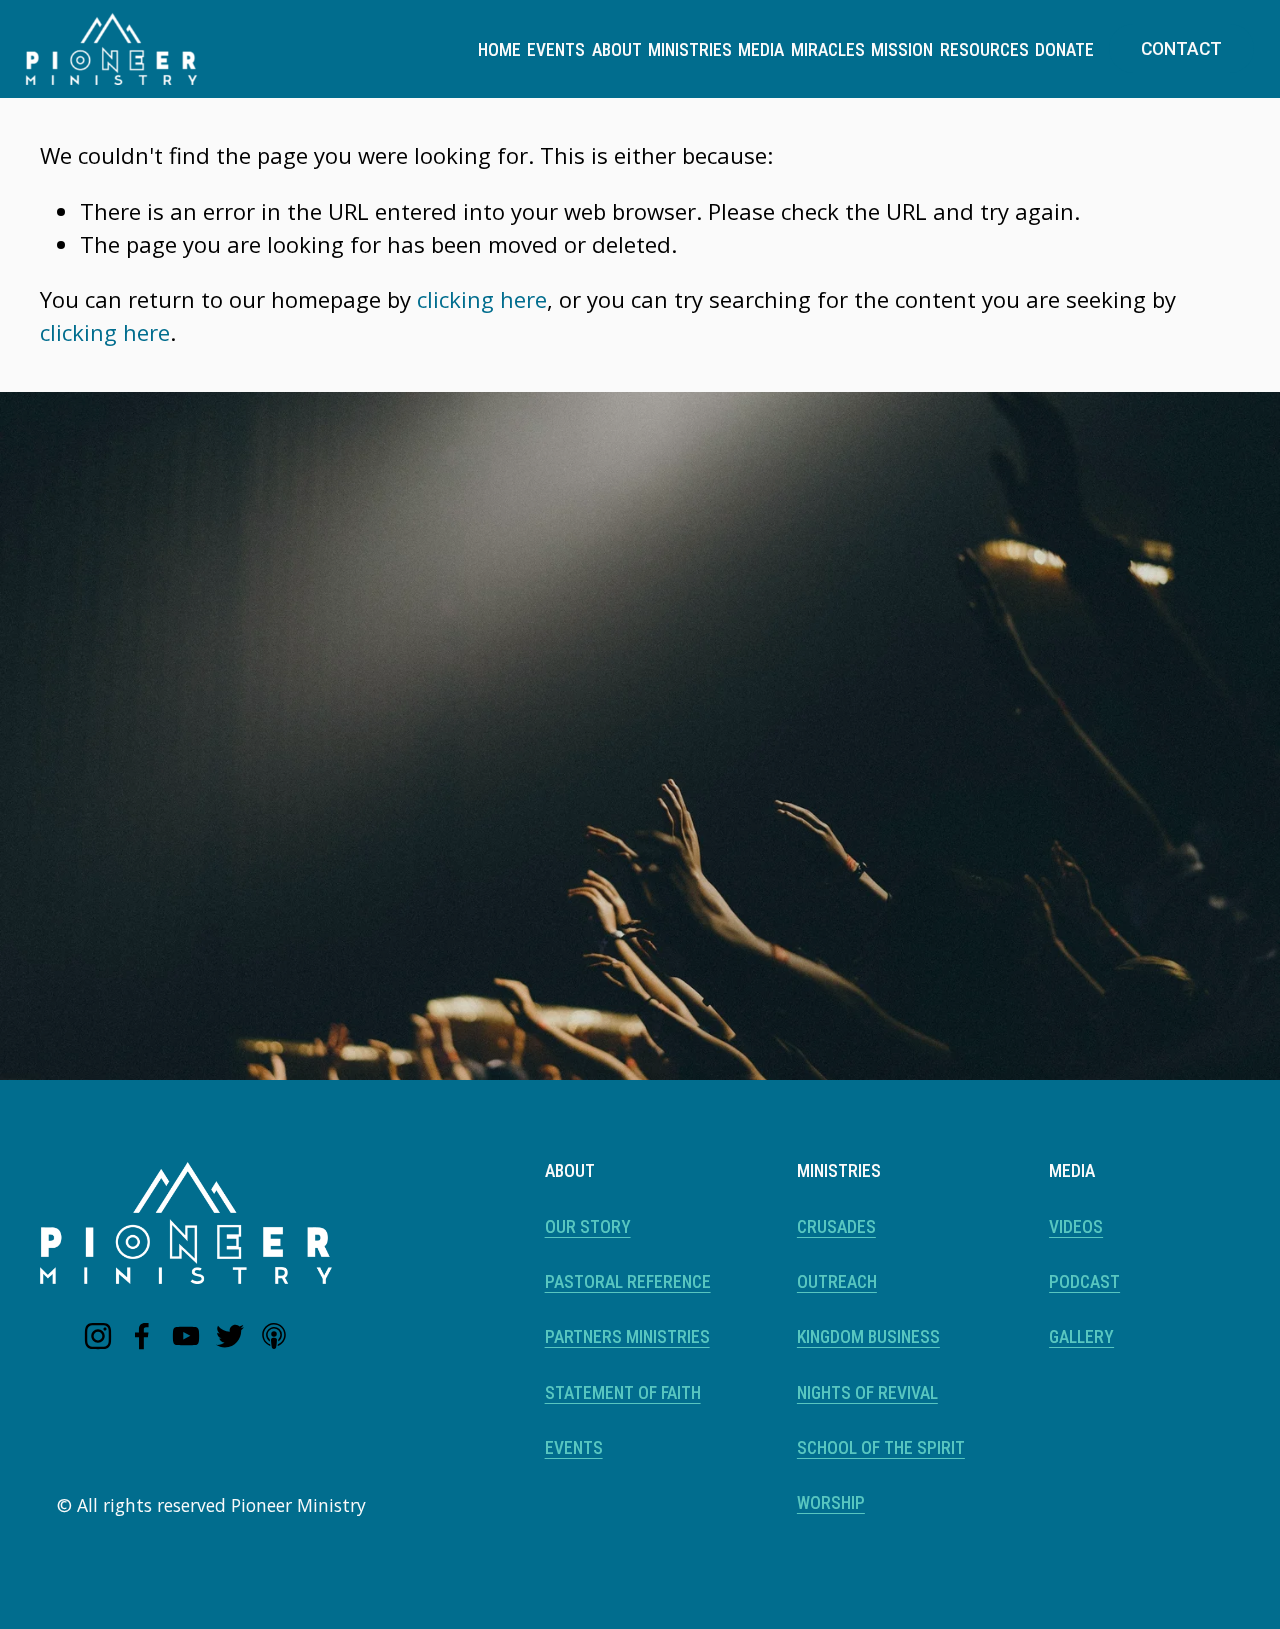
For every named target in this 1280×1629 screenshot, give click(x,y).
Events (556, 50)
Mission (902, 50)
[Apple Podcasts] (274, 1336)
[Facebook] (142, 1336)
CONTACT (1181, 49)
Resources (984, 50)
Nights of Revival (867, 1393)
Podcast (1084, 1282)
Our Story (588, 1227)
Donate (1064, 50)
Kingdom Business (868, 1337)
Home (499, 50)
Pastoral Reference (628, 1282)
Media (761, 50)
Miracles (828, 50)
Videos (1076, 1227)
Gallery (1081, 1337)
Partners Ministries (627, 1337)
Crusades (836, 1227)
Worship (831, 1503)
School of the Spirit (881, 1448)
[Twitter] (230, 1336)
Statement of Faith (623, 1393)
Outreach (837, 1282)
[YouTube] (186, 1336)
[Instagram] (98, 1336)
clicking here (482, 299)
